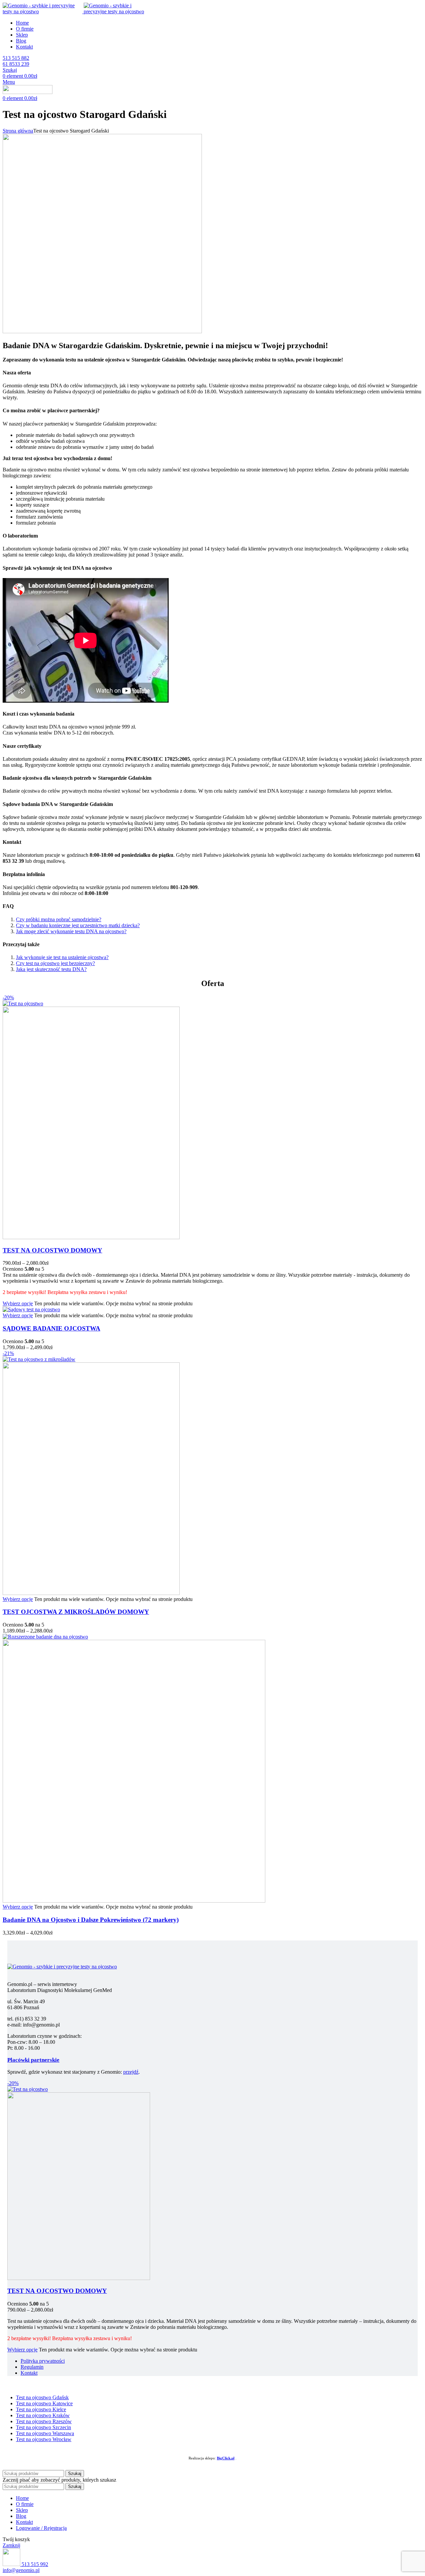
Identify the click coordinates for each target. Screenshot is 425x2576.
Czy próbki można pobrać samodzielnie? (59, 919)
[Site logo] (43, 11)
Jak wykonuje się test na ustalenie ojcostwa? (62, 957)
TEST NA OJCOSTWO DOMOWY (52, 1250)
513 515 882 (16, 58)
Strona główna (18, 131)
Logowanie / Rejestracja (41, 2528)
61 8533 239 (16, 64)
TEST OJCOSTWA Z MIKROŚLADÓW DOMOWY (76, 1612)
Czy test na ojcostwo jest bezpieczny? (55, 963)
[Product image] (91, 1237)
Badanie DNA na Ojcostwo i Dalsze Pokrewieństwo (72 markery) (91, 1920)
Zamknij (11, 2545)
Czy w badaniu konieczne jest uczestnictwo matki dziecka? (78, 925)
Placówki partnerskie (33, 2060)
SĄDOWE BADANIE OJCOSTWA (51, 1328)
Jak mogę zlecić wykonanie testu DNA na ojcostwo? (71, 931)
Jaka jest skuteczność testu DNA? (51, 969)
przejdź (131, 2072)
